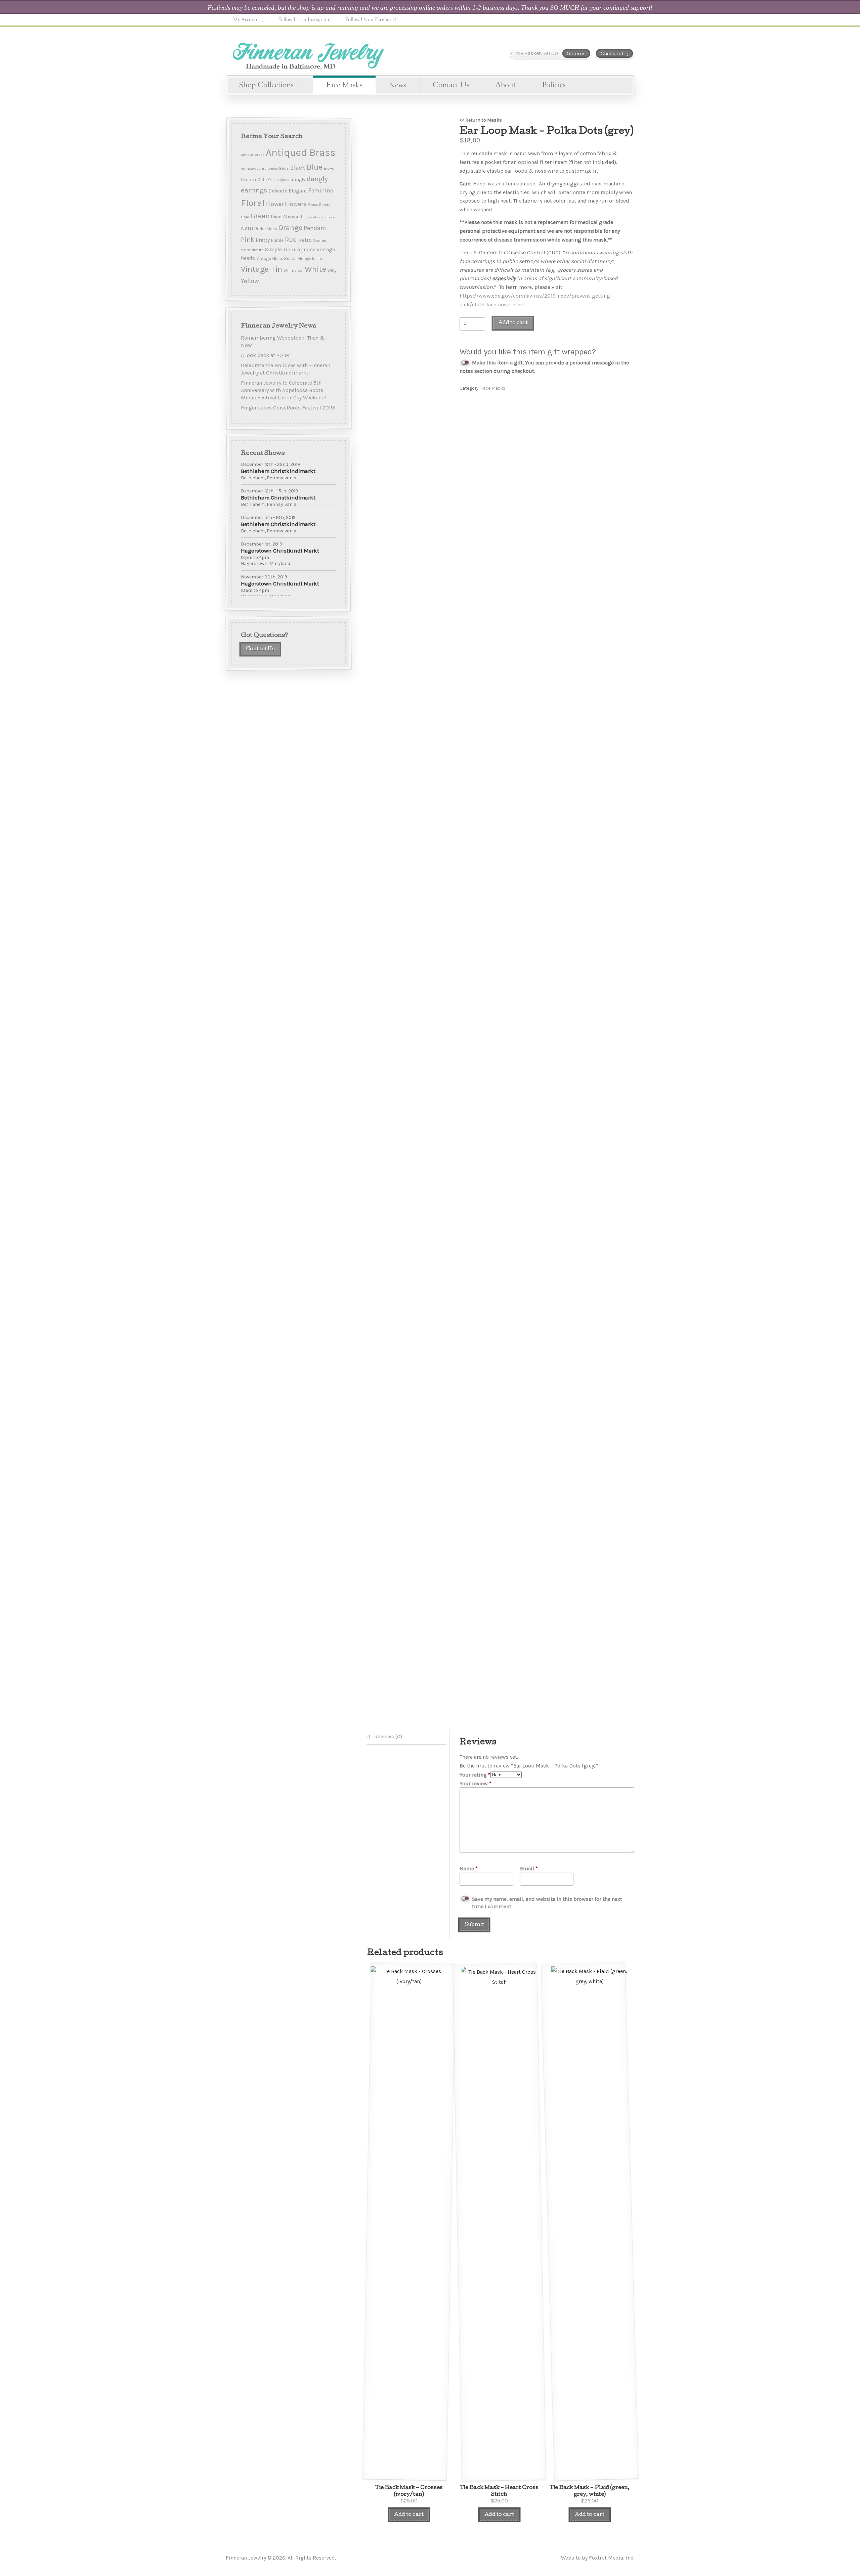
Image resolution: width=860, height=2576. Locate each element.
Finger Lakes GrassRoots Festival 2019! (288, 407)
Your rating (475, 1775)
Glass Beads (319, 205)
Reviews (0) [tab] (388, 1736)
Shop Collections (266, 85)
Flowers (296, 204)
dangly (298, 180)
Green (260, 216)
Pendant (315, 228)
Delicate (278, 191)
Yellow (250, 281)
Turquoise (304, 250)
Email (529, 1868)
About (506, 85)
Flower (275, 204)
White (315, 269)
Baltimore (270, 168)
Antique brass (253, 155)
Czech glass (279, 180)
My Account (246, 19)
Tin (287, 250)
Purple (277, 240)
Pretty (263, 240)
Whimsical (293, 270)
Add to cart (513, 323)
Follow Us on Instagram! (304, 19)
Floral (253, 203)
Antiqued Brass (301, 152)
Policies (554, 85)
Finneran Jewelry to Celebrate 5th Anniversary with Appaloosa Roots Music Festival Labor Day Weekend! (284, 390)
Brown (329, 168)
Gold (245, 217)
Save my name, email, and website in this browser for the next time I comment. (547, 1903)
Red (291, 239)
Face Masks (344, 85)
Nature (249, 228)
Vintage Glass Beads (276, 258)
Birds (284, 168)
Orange (290, 228)
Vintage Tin (262, 269)
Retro (305, 240)
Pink (248, 240)
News (398, 85)
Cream (248, 180)
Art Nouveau (251, 168)
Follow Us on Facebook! (371, 19)
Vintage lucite (310, 259)
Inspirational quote (319, 217)
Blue (315, 167)
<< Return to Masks (481, 120)
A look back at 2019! (265, 355)
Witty (332, 271)
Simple (273, 250)
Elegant (298, 191)
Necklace (268, 229)
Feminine (321, 190)
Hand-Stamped (287, 217)
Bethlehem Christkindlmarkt (278, 471)
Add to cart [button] (409, 2515)
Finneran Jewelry (307, 53)
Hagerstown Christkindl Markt (280, 551)
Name (469, 1868)
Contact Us (451, 85)
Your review (476, 1783)
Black (298, 168)
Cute (262, 180)
